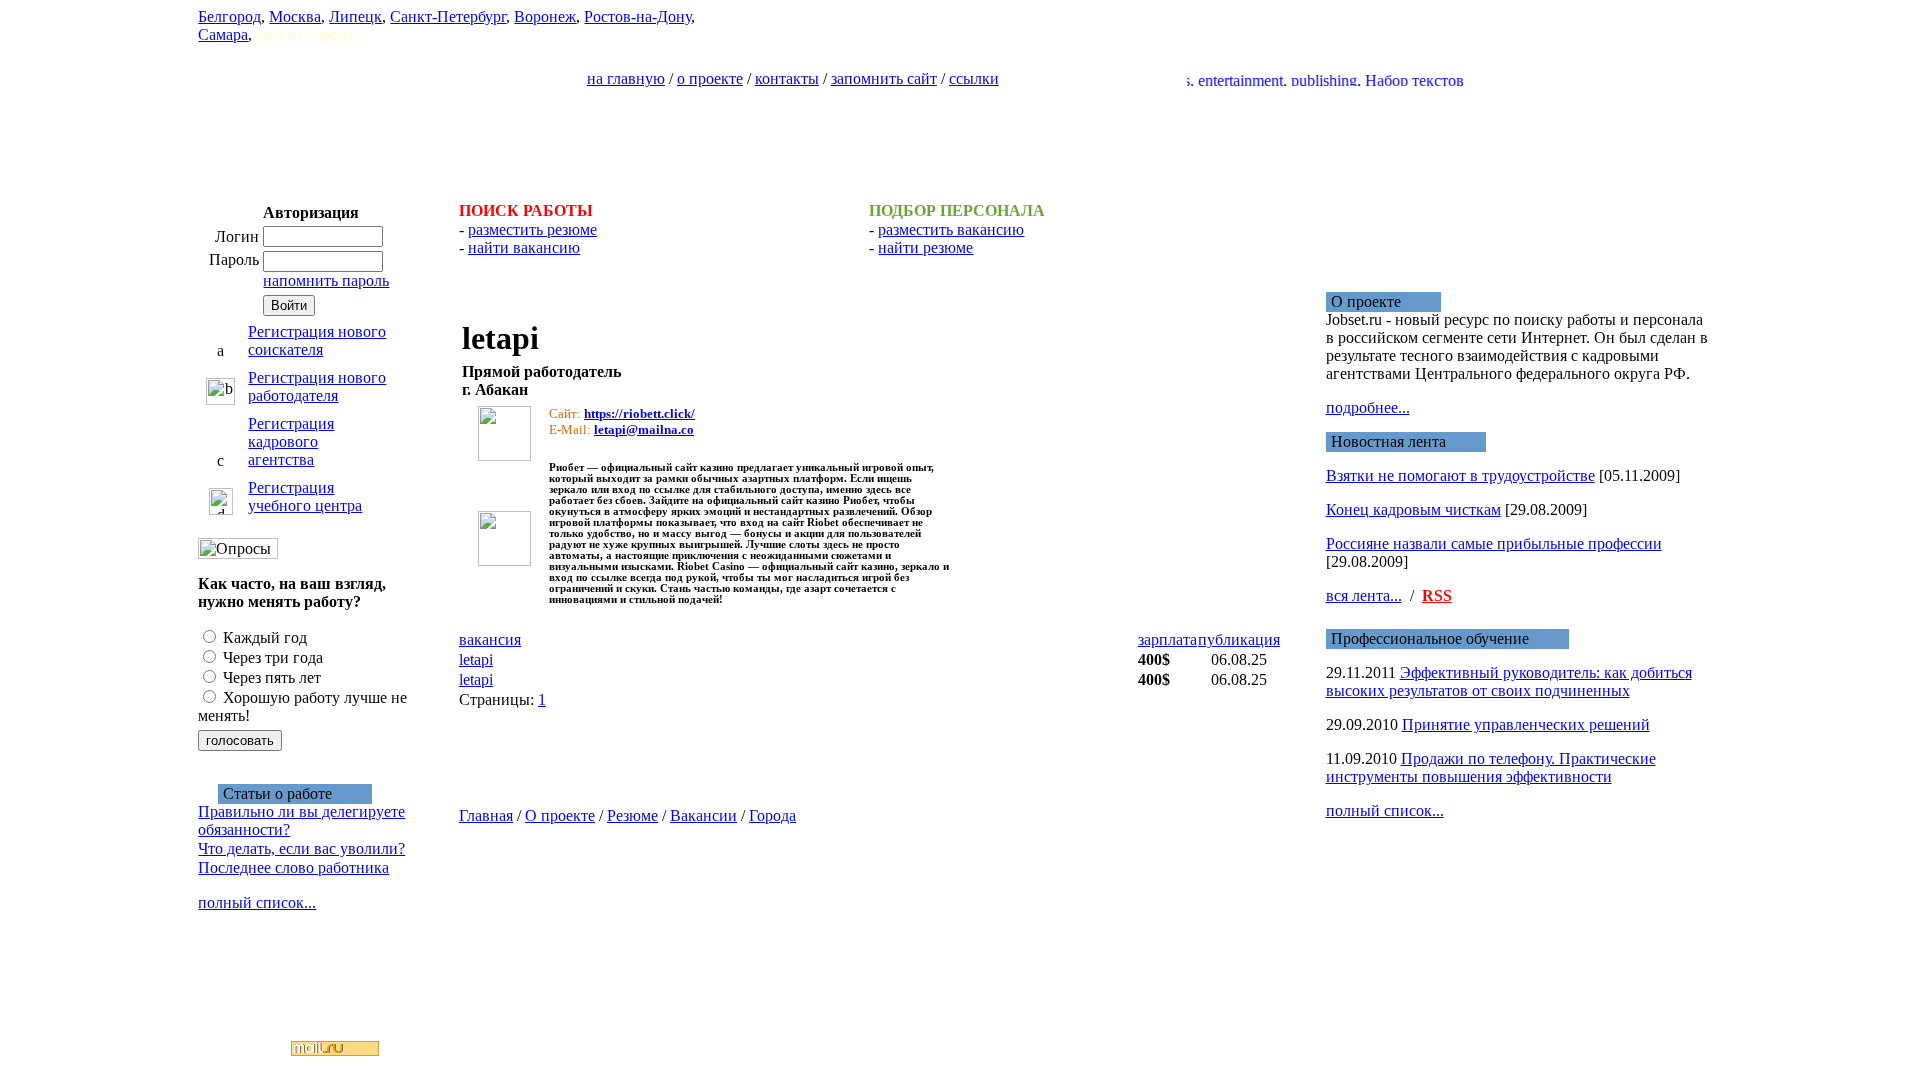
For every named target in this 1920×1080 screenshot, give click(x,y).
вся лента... (1364, 595)
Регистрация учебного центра (305, 496)
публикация (1239, 639)
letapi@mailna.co (644, 429)
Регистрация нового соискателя (317, 340)
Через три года (271, 657)
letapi (476, 659)
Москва (295, 16)
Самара (223, 34)
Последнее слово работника (293, 867)
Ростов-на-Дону (637, 16)
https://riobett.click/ (639, 413)
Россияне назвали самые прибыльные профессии (1494, 543)
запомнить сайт (884, 78)
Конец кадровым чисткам (1413, 509)
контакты (787, 78)
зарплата (1167, 639)
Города (772, 815)
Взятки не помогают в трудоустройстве (1460, 475)
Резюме (632, 815)
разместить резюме (532, 229)
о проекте (710, 78)
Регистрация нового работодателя (317, 386)
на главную (626, 78)
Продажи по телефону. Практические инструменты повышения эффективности (1491, 767)
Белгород (229, 16)
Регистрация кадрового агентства (291, 441)
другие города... (310, 34)
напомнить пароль (326, 280)
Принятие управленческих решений (1526, 724)
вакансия (490, 639)
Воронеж (545, 16)
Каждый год (263, 637)
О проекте (560, 815)
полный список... (257, 902)
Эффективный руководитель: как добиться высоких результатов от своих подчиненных (1509, 681)
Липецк (355, 16)
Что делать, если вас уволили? (301, 848)
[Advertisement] (960, 136)
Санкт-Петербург (448, 16)
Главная (486, 815)
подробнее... (1368, 407)
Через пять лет (270, 677)
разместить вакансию (951, 229)
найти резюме (925, 247)
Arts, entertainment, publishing (1243, 80)
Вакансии (703, 815)
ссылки (974, 78)
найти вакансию (524, 247)
